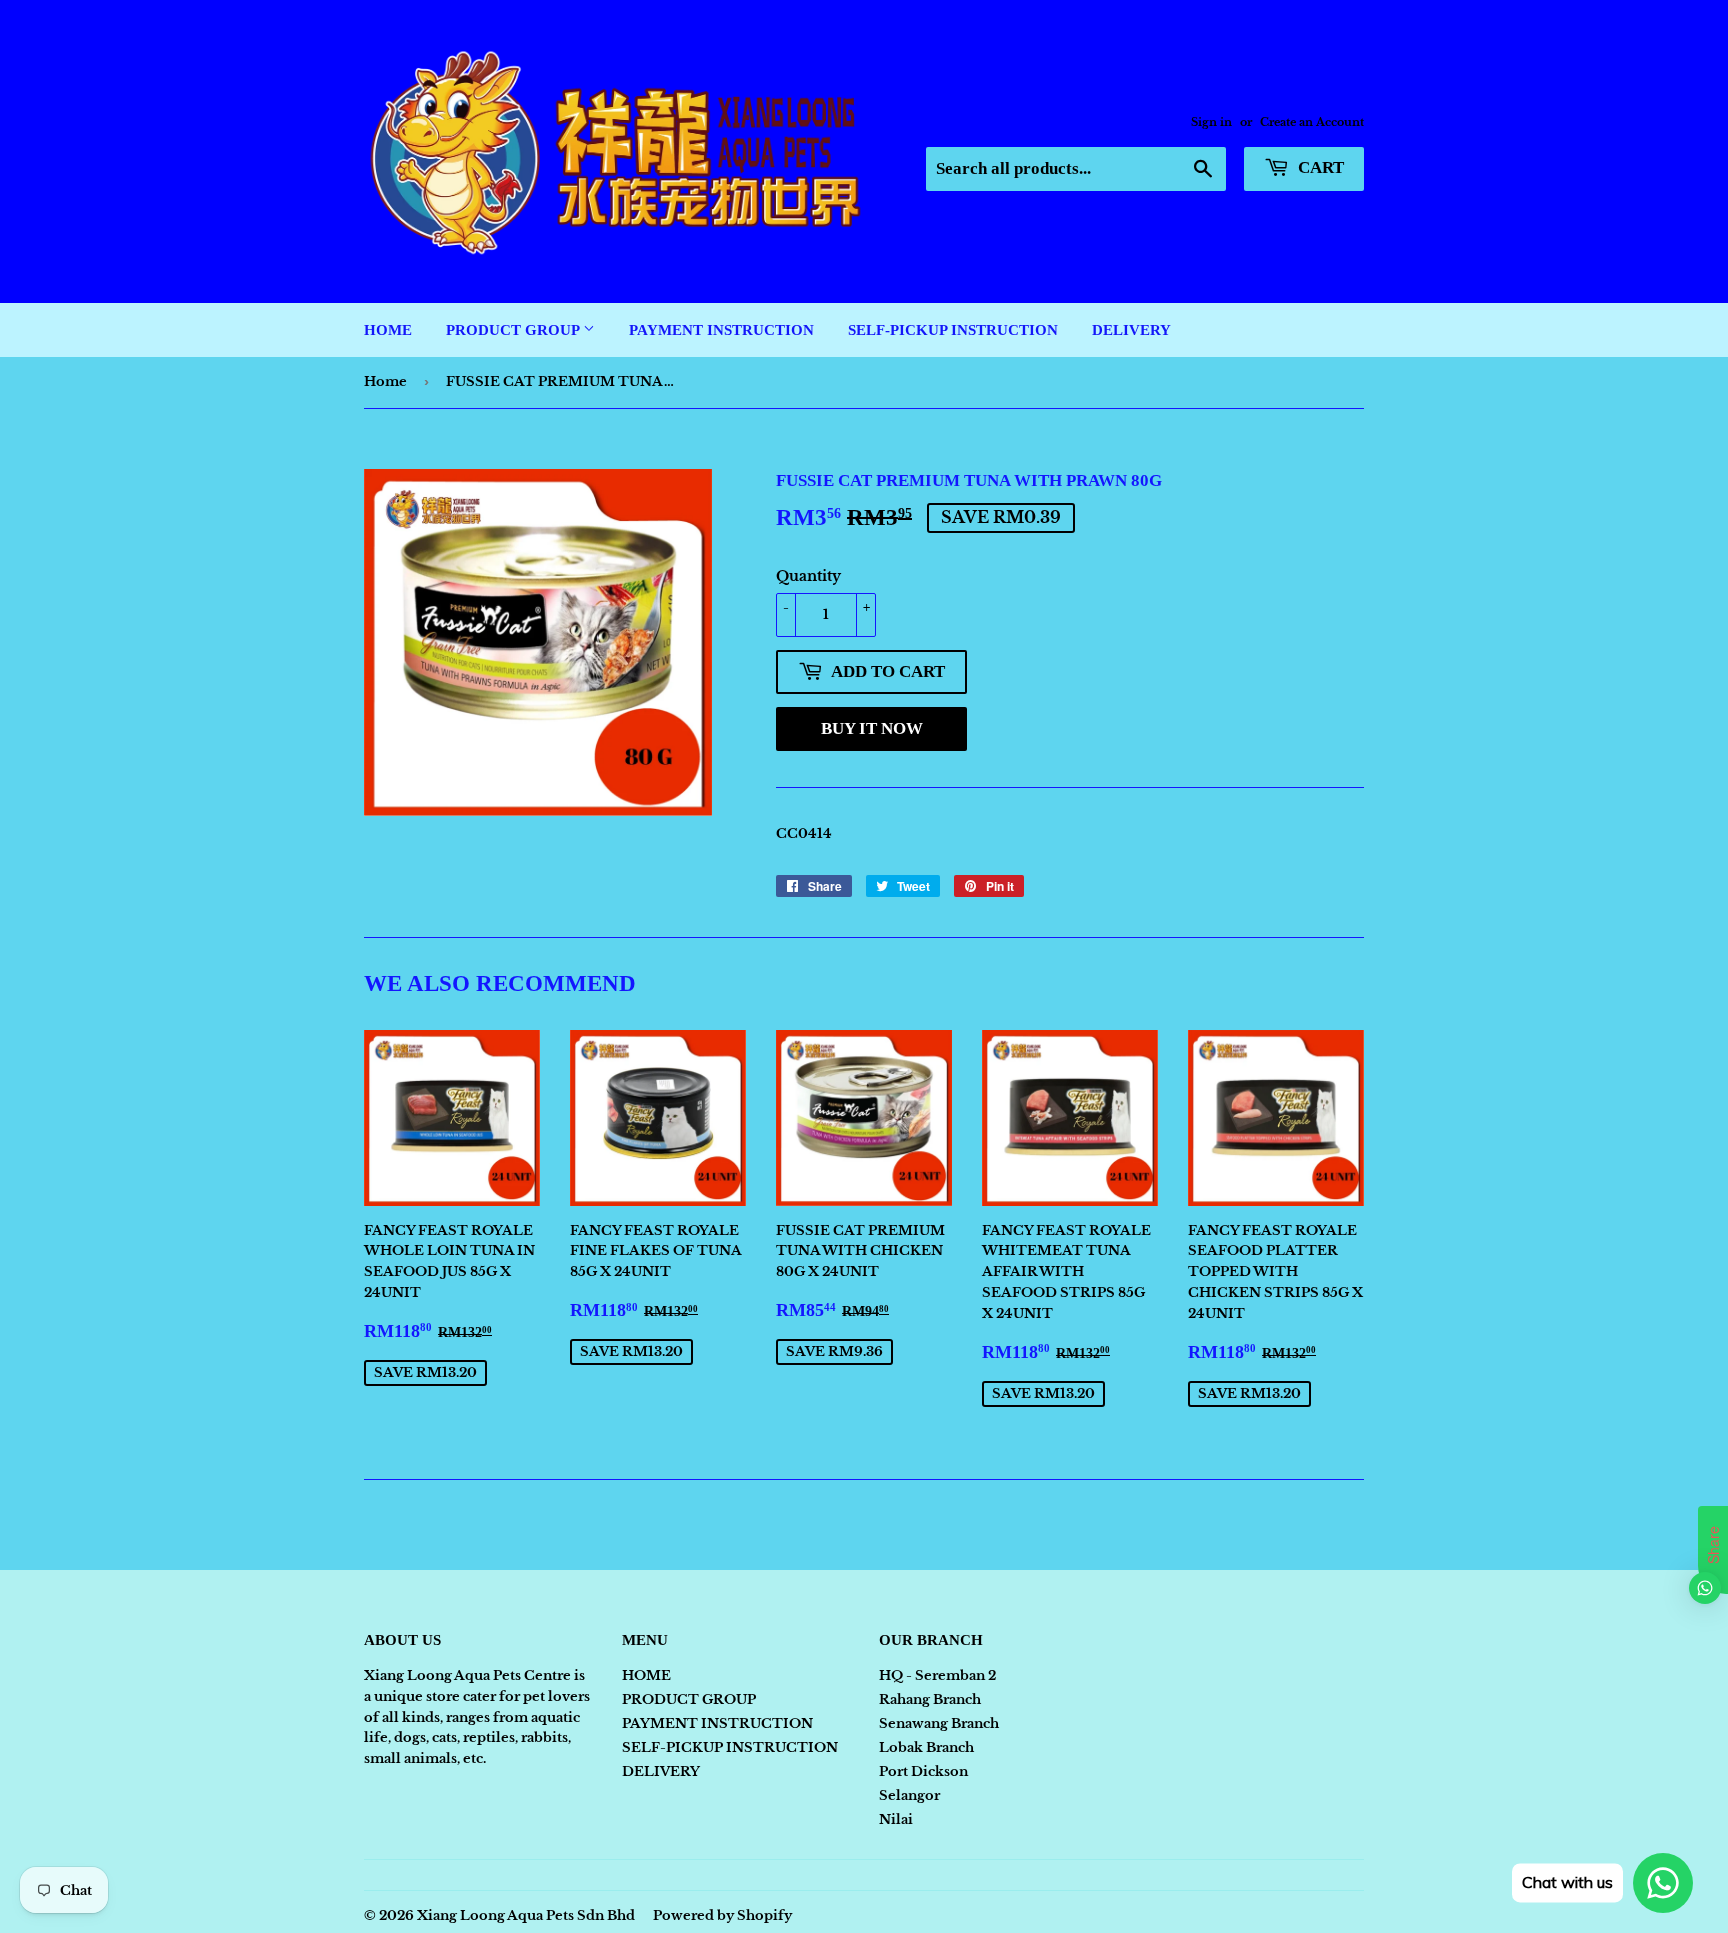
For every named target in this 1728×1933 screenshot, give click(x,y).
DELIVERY (1131, 330)
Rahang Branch (930, 1699)
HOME (388, 330)
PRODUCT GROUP (514, 330)
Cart (1319, 167)
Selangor (909, 1795)
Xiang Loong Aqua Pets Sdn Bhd (526, 1915)
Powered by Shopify (722, 1915)
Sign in (1211, 122)
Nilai (896, 1819)
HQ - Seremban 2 (937, 1675)
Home (385, 381)
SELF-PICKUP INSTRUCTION (953, 330)
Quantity (808, 576)
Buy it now (872, 728)
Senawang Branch (939, 1723)
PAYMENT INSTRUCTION (721, 330)
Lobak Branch (926, 1747)
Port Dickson (923, 1771)
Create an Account (1312, 122)
